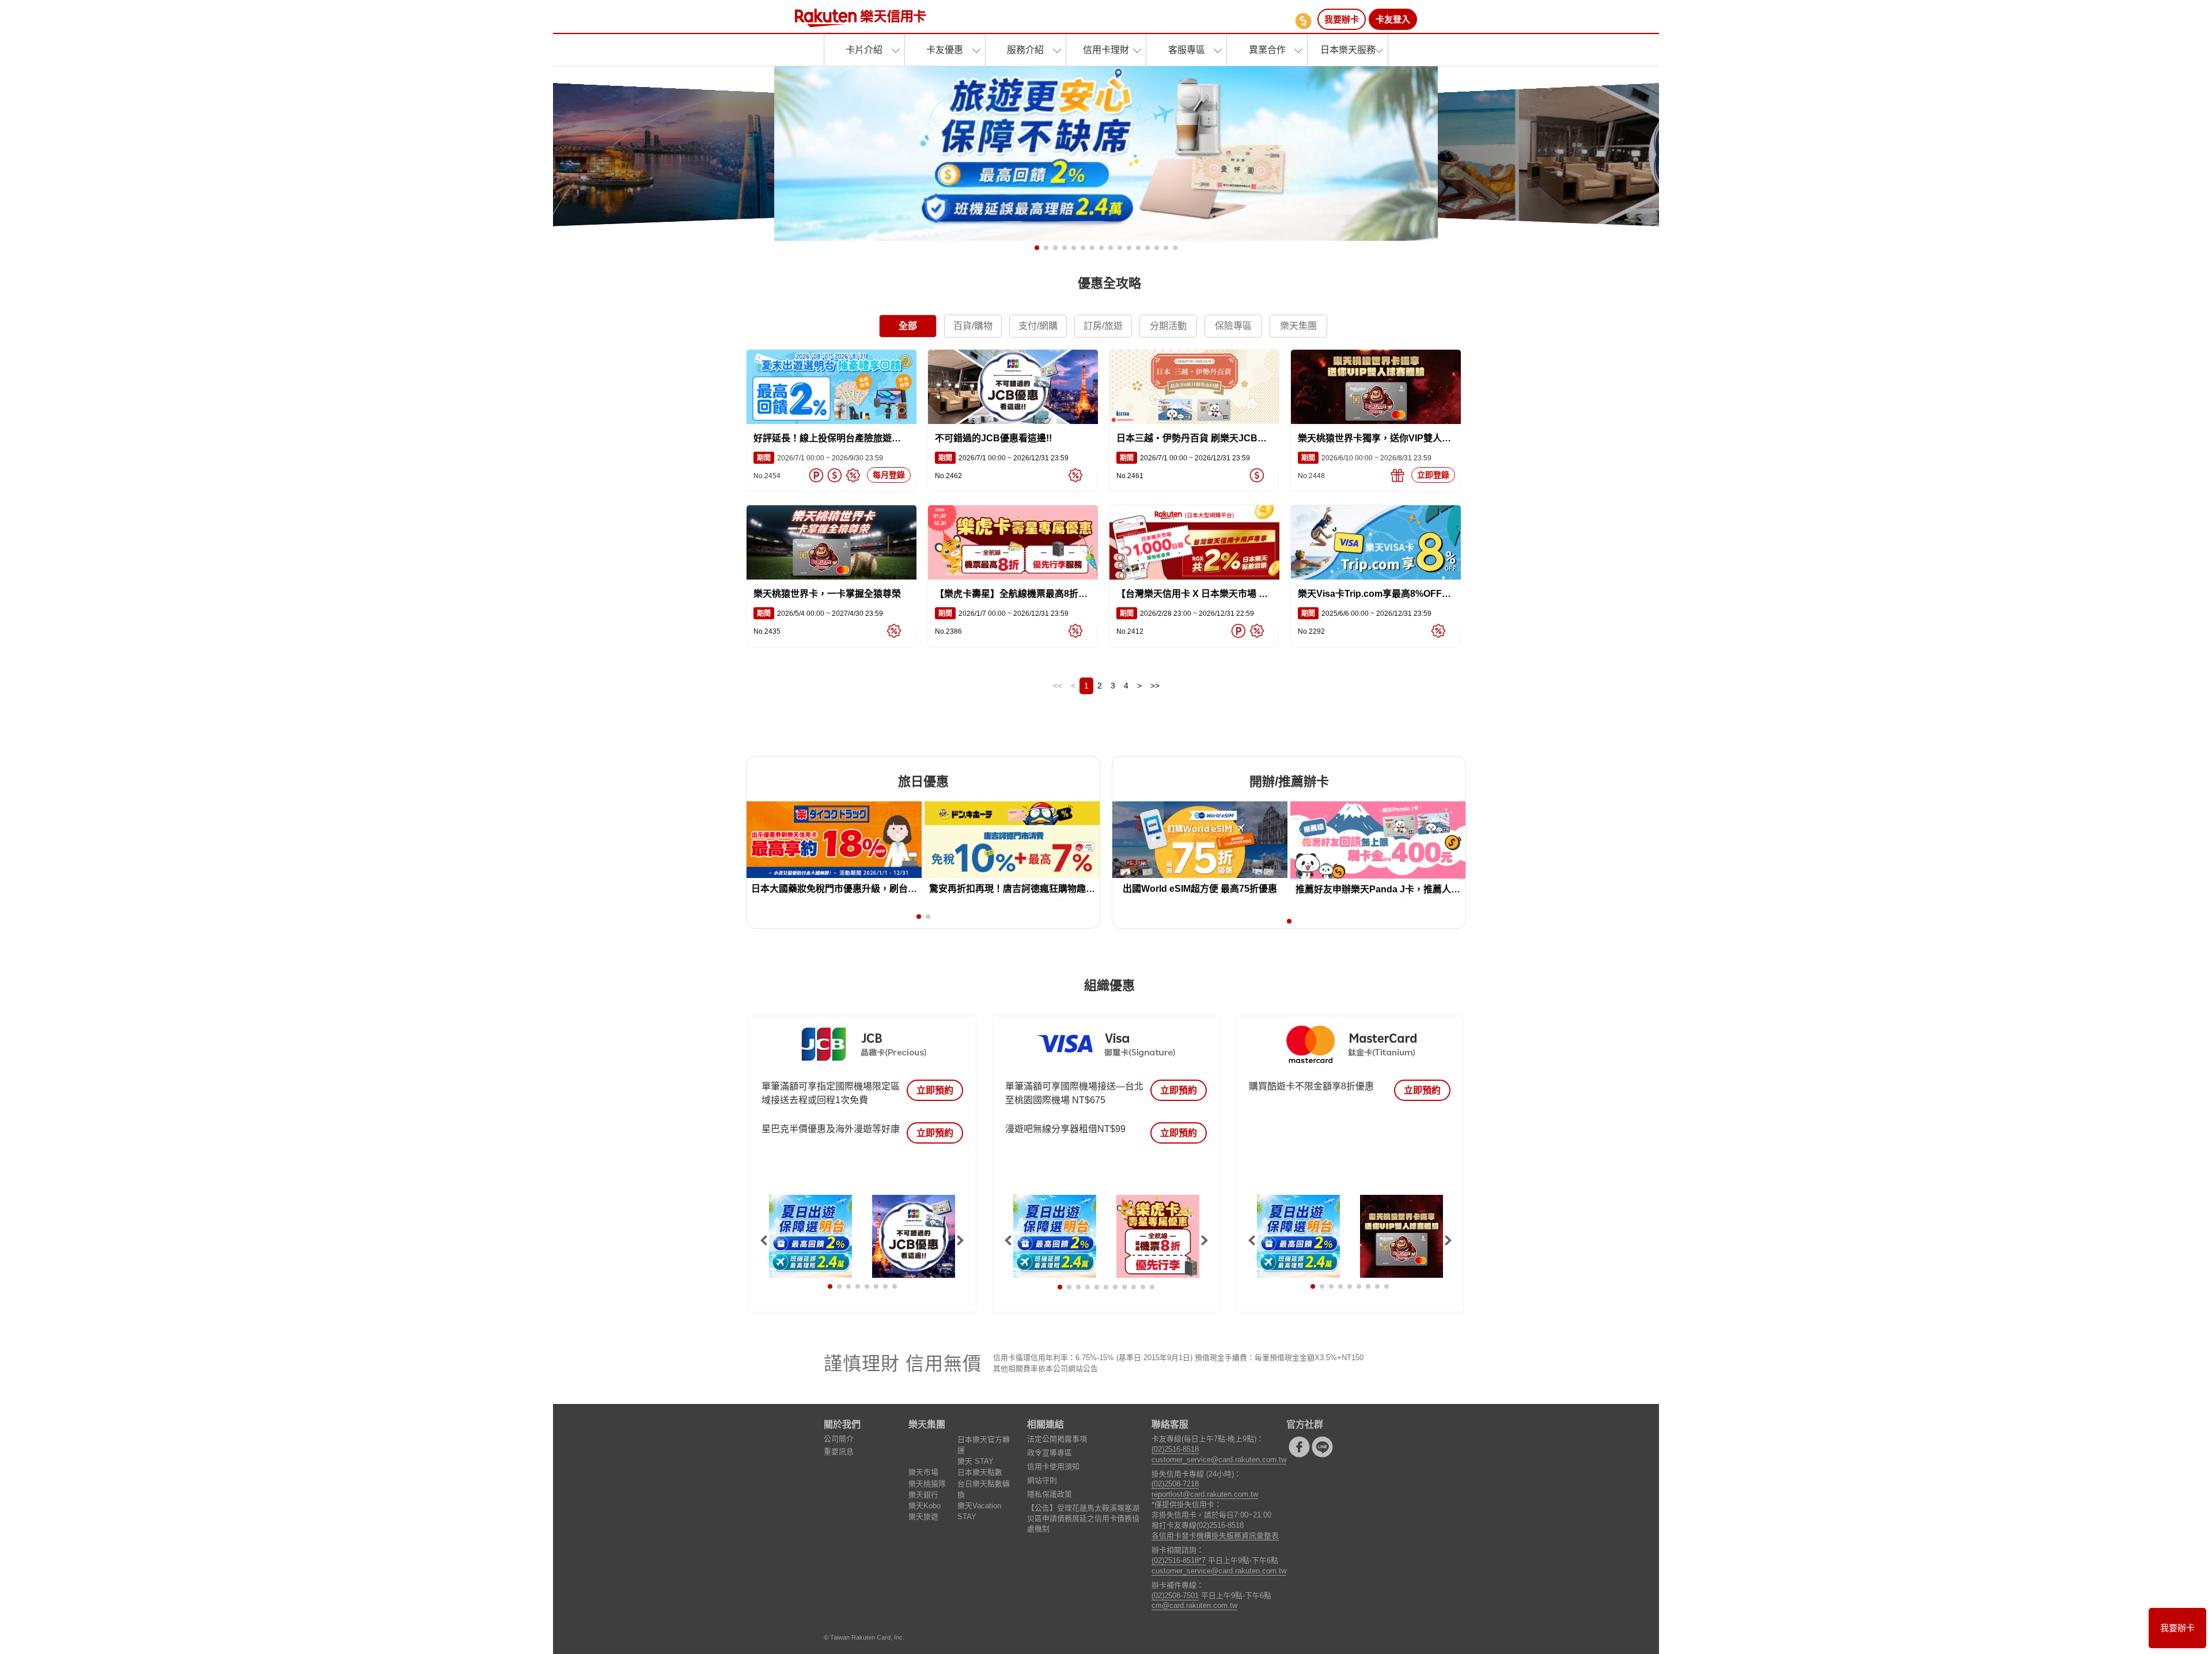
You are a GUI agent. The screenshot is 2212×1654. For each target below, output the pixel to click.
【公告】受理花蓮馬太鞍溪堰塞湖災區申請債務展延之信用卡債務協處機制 (1083, 1518)
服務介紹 (1025, 50)
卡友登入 (1393, 19)
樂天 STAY (976, 1461)
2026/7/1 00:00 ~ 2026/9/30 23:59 (818, 458)
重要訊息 (839, 1451)
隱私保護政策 (1050, 1494)
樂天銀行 (923, 1495)
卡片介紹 (864, 50)
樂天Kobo (925, 1506)
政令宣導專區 (1050, 1453)
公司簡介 (839, 1439)
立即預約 (935, 1090)
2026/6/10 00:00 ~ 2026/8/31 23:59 (1365, 458)
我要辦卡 (1342, 19)
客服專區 (1187, 50)
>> (1155, 686)
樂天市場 (923, 1472)
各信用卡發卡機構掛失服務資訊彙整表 (1215, 1536)
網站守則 (1042, 1480)
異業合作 (1267, 50)
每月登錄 (889, 475)
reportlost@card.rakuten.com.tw (1205, 1494)
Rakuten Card (861, 18)
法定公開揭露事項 (1057, 1439)
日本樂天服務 (1348, 50)
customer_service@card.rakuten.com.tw (1219, 1460)
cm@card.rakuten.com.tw (1194, 1605)
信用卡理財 (1106, 50)
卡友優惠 (945, 50)
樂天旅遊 (923, 1517)
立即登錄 (1433, 475)
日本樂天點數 (980, 1472)
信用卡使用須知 (1053, 1466)
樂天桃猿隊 (927, 1484)
